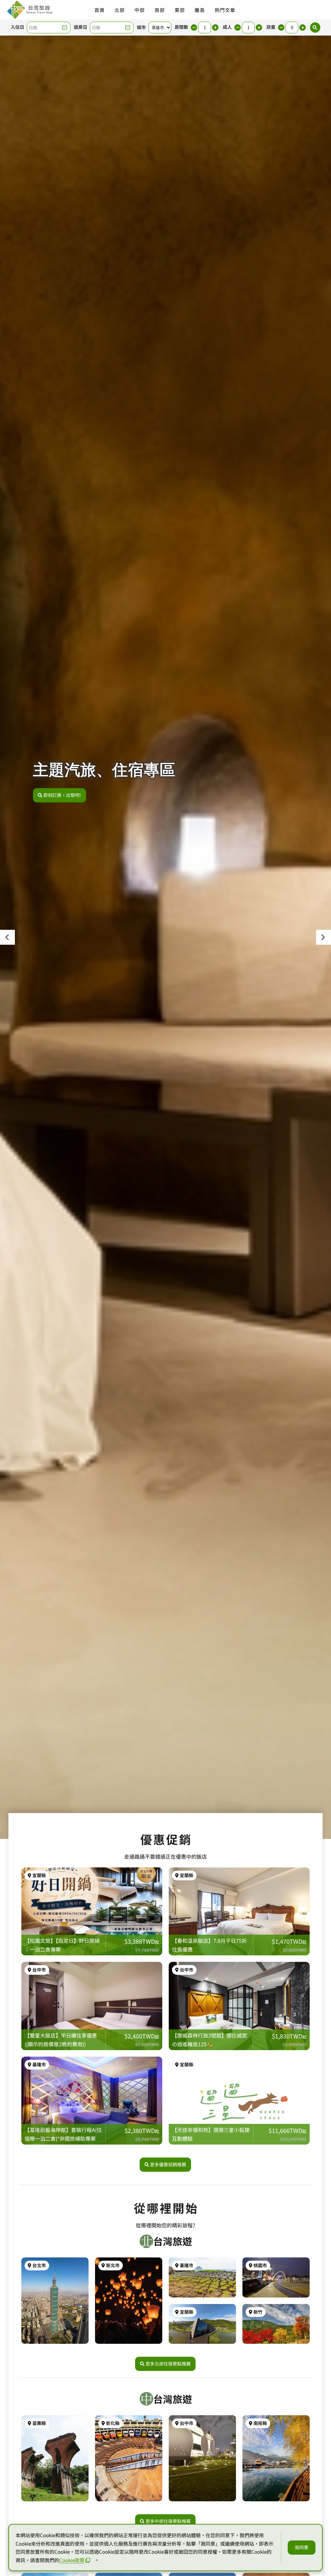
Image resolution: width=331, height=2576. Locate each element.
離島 (200, 10)
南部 (160, 10)
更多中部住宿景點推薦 (168, 2521)
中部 (140, 10)
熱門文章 (225, 10)
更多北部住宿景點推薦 (168, 2364)
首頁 (100, 10)
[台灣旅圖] (29, 10)
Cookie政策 (72, 2560)
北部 (120, 10)
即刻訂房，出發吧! (62, 795)
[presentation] (7, 937)
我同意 (302, 2547)
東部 (180, 10)
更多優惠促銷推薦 (168, 2164)
